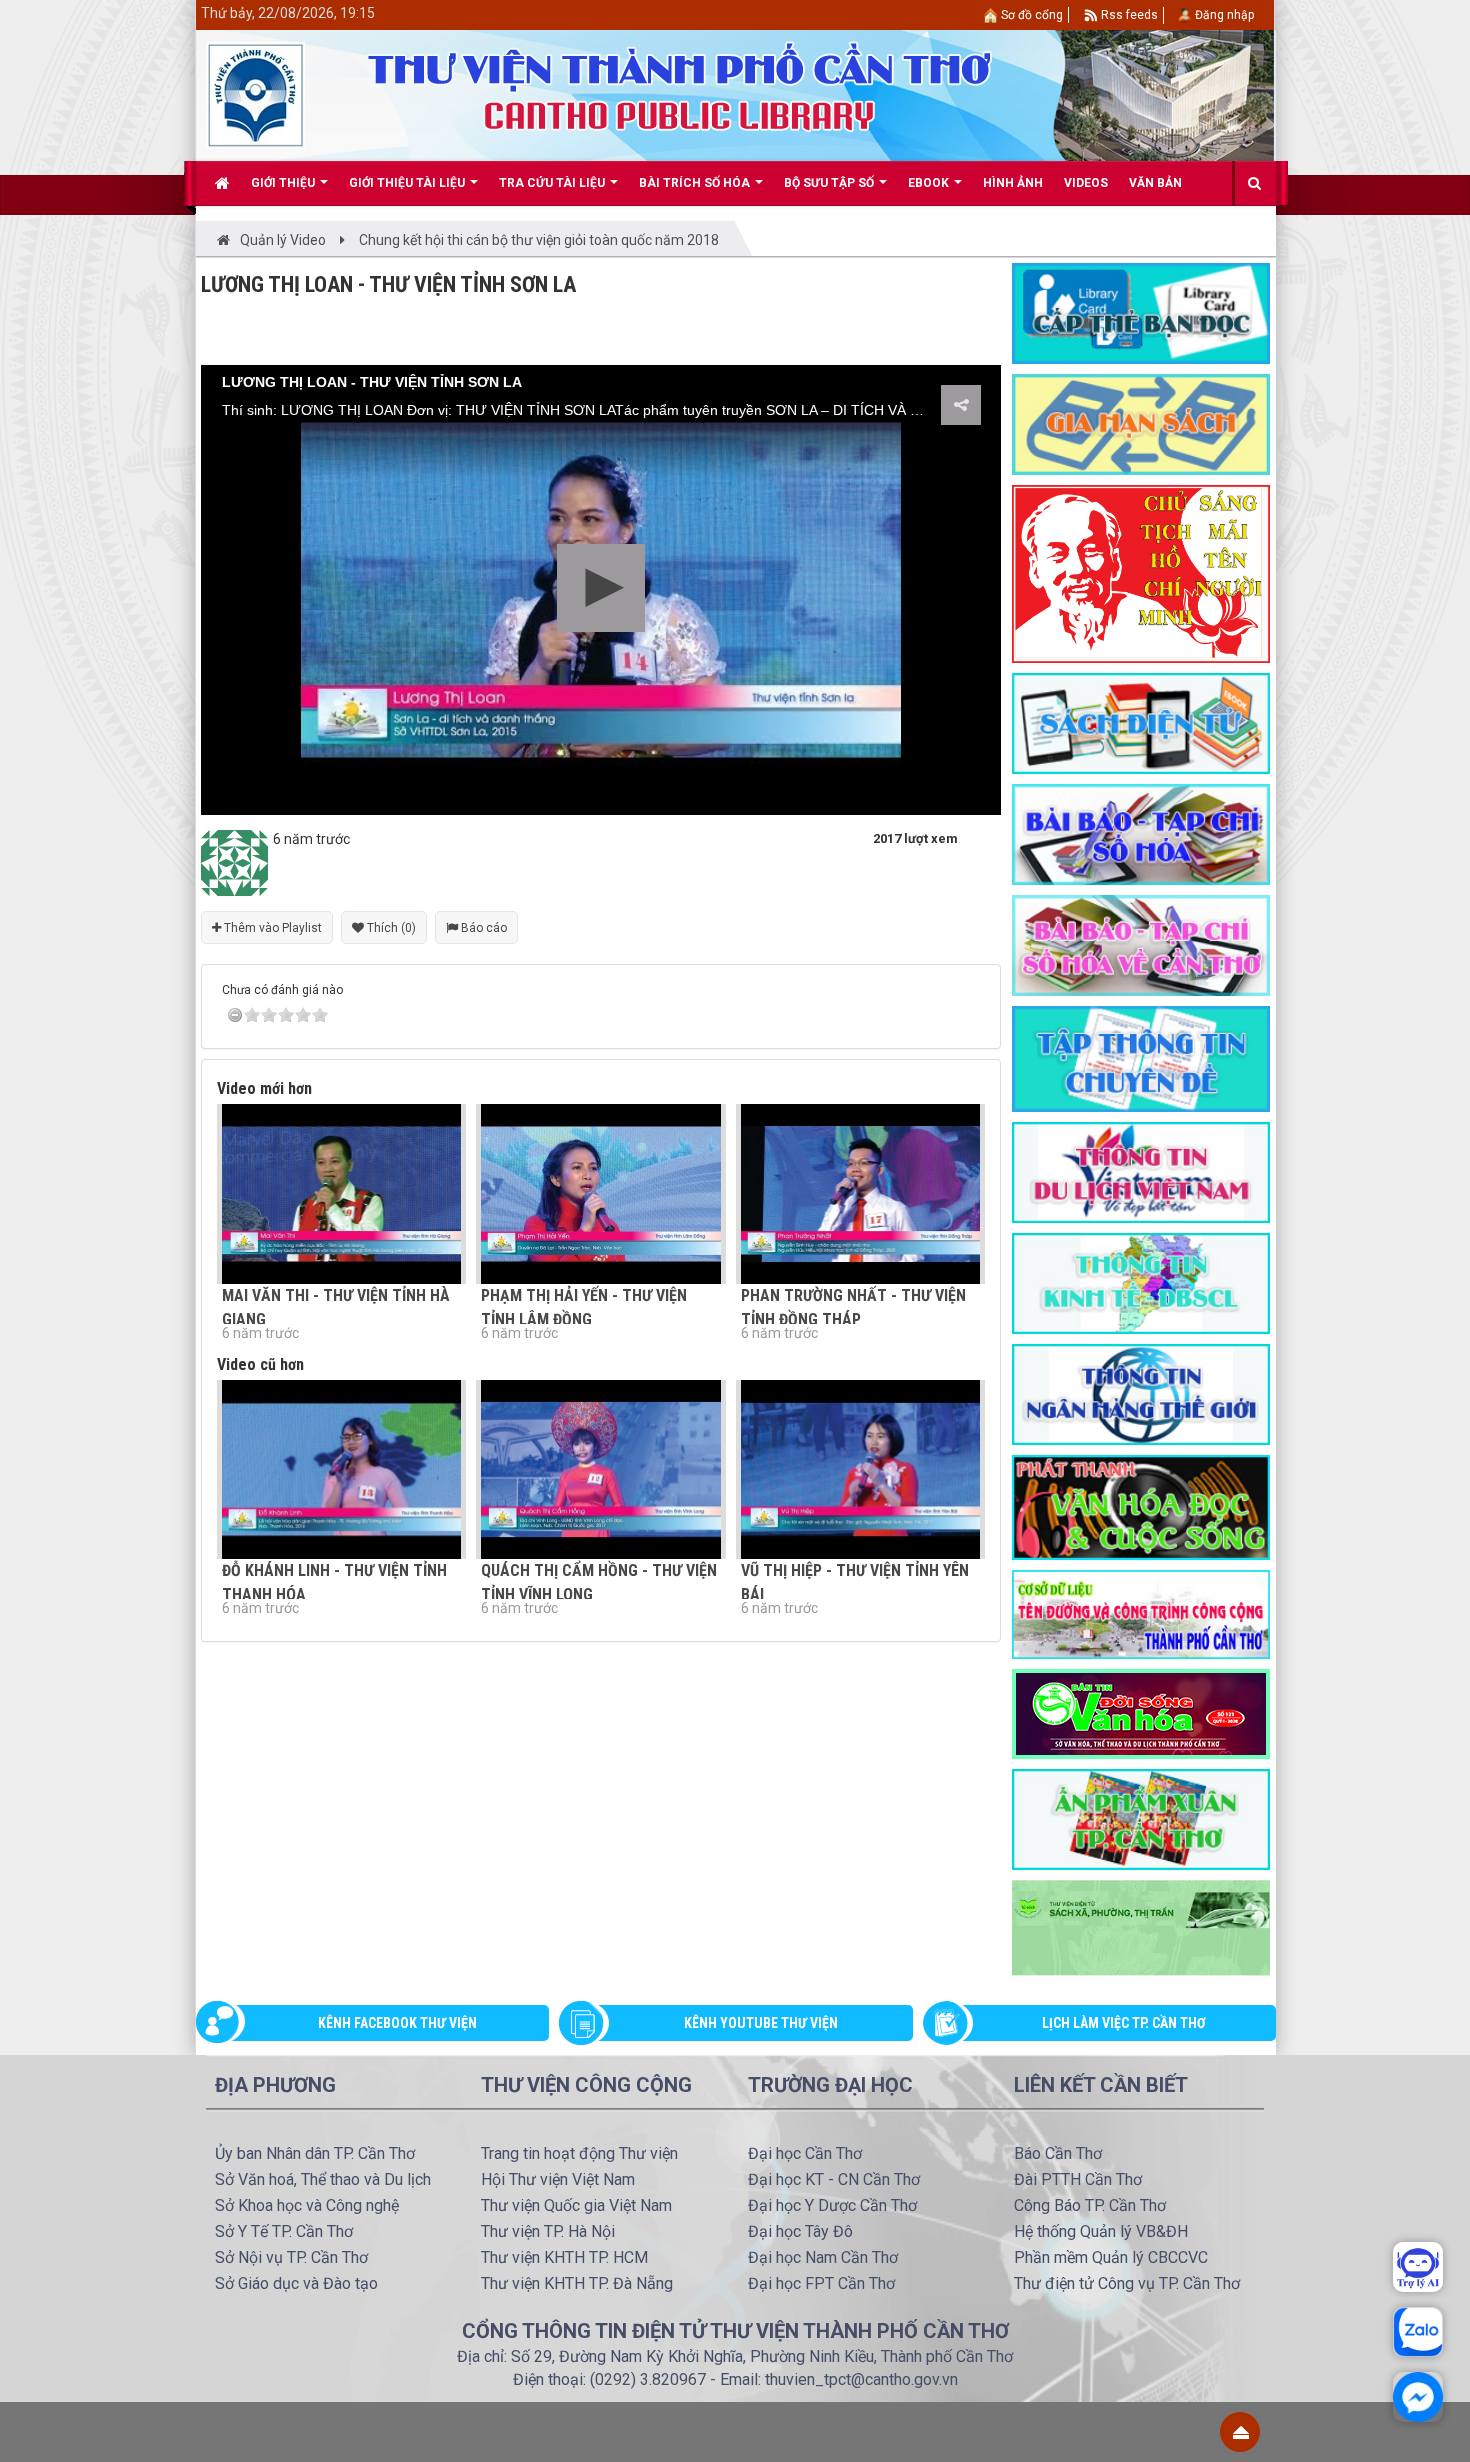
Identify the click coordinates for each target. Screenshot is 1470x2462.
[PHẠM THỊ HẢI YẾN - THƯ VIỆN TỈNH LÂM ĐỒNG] (600, 1193)
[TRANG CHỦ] (222, 183)
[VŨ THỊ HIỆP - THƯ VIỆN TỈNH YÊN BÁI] (860, 1469)
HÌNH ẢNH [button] (1013, 183)
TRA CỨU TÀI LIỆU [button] (553, 183)
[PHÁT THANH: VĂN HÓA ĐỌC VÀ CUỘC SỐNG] (1141, 1506)
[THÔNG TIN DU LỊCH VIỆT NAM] (1141, 1171)
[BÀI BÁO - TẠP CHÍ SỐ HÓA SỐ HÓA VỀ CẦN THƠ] (1141, 944)
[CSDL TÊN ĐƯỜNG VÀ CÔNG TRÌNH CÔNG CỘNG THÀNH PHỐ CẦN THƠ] (1141, 1613)
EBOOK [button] (930, 183)
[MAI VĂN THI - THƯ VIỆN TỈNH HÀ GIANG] (341, 1193)
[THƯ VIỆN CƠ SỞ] (1141, 1927)
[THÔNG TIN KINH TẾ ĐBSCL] (1141, 1282)
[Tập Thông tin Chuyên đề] (1141, 1058)
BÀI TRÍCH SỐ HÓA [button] (696, 183)
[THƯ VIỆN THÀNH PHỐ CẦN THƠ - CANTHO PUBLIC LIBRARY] (255, 94)
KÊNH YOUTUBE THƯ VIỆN (761, 2023)
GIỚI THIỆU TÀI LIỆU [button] (408, 183)
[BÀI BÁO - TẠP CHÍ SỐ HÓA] (1141, 833)
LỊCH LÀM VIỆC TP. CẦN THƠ (1124, 2023)
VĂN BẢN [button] (1155, 183)
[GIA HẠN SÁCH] (1141, 423)
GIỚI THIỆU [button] (284, 183)
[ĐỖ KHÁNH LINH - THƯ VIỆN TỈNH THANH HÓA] (341, 1469)
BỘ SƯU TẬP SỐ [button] (830, 183)
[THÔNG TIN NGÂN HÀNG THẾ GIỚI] (1141, 1393)
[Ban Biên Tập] (234, 862)
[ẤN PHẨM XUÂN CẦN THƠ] (1141, 1818)
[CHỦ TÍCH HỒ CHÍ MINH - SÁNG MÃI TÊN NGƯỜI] (1141, 573)
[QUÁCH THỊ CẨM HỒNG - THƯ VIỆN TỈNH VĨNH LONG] (600, 1469)
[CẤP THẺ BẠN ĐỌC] (1141, 312)
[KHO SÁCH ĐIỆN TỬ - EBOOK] (1141, 722)
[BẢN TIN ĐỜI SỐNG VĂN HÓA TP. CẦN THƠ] (1141, 1712)
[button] (601, 588)
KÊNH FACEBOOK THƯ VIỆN (397, 2023)
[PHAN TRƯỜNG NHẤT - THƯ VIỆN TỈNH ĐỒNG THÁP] (860, 1193)
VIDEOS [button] (1086, 183)
